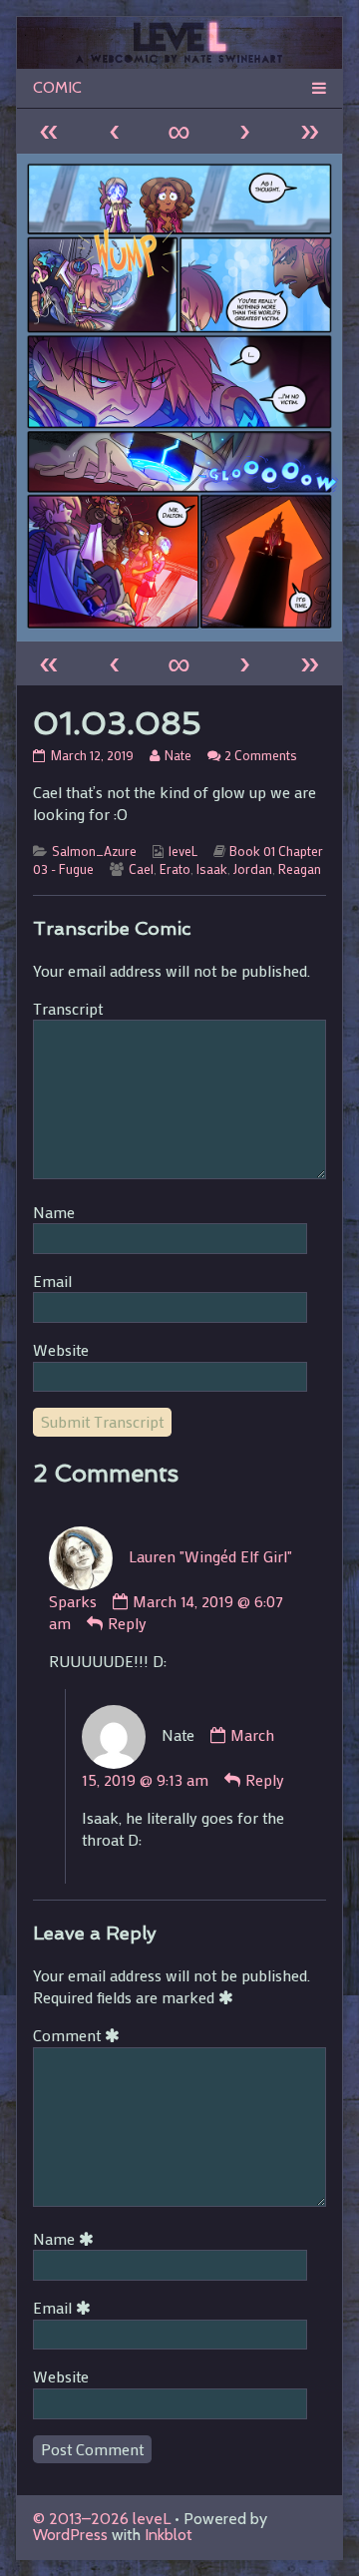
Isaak (212, 869)
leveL (183, 851)
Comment (80, 2035)
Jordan (253, 869)
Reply (127, 1623)
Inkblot (169, 2535)
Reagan (300, 869)
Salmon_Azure (94, 851)
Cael (141, 869)
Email (52, 1281)
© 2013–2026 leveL (102, 2519)
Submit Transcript (102, 1421)
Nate (178, 755)
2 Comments (261, 755)
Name (54, 1212)
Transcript (68, 1008)
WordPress (70, 2535)
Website (61, 1349)
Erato (175, 869)
